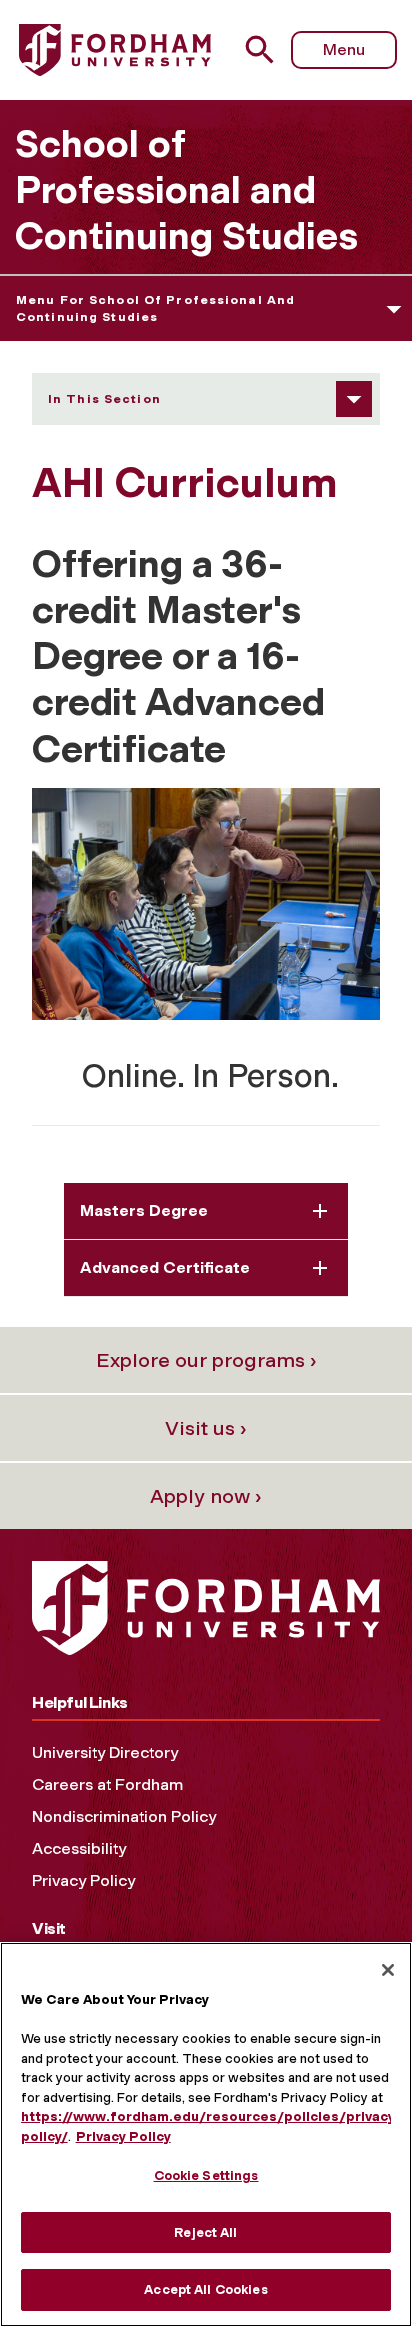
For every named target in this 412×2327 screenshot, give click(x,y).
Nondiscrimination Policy (124, 1816)
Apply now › (206, 1496)
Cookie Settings (206, 2175)
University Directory (105, 1752)
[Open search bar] (267, 49)
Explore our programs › (206, 1360)
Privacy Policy (83, 1880)
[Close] (388, 1970)
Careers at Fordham (107, 1784)
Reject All (205, 2232)
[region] (206, 2134)
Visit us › (206, 1428)
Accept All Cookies (205, 2289)
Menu (344, 49)
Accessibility (79, 1848)
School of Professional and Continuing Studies (186, 190)
